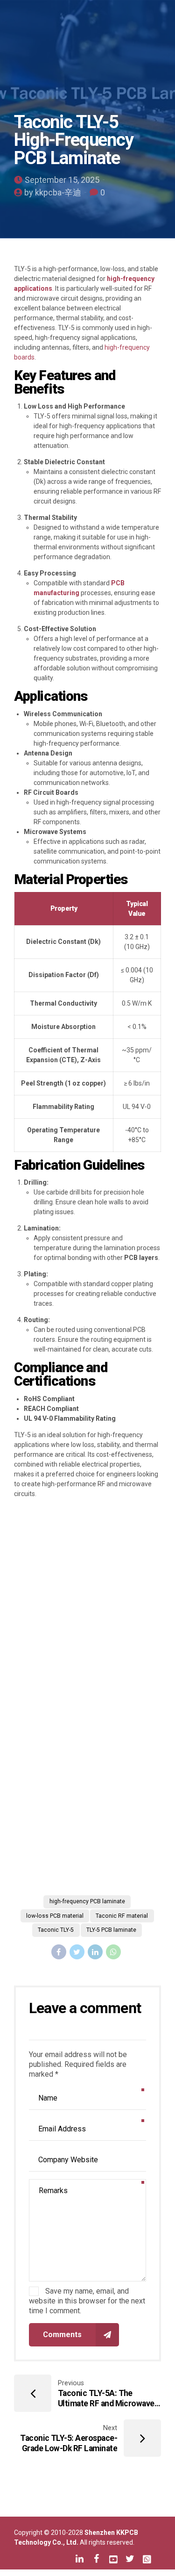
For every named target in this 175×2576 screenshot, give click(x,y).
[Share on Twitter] (77, 1952)
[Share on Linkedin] (95, 1952)
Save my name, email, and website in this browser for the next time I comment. (87, 2301)
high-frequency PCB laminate (87, 1901)
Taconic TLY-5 (56, 1930)
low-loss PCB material (55, 1916)
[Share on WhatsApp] (113, 1952)
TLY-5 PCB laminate (111, 1930)
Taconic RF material (122, 1916)
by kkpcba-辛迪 (53, 192)
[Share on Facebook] (59, 1952)
